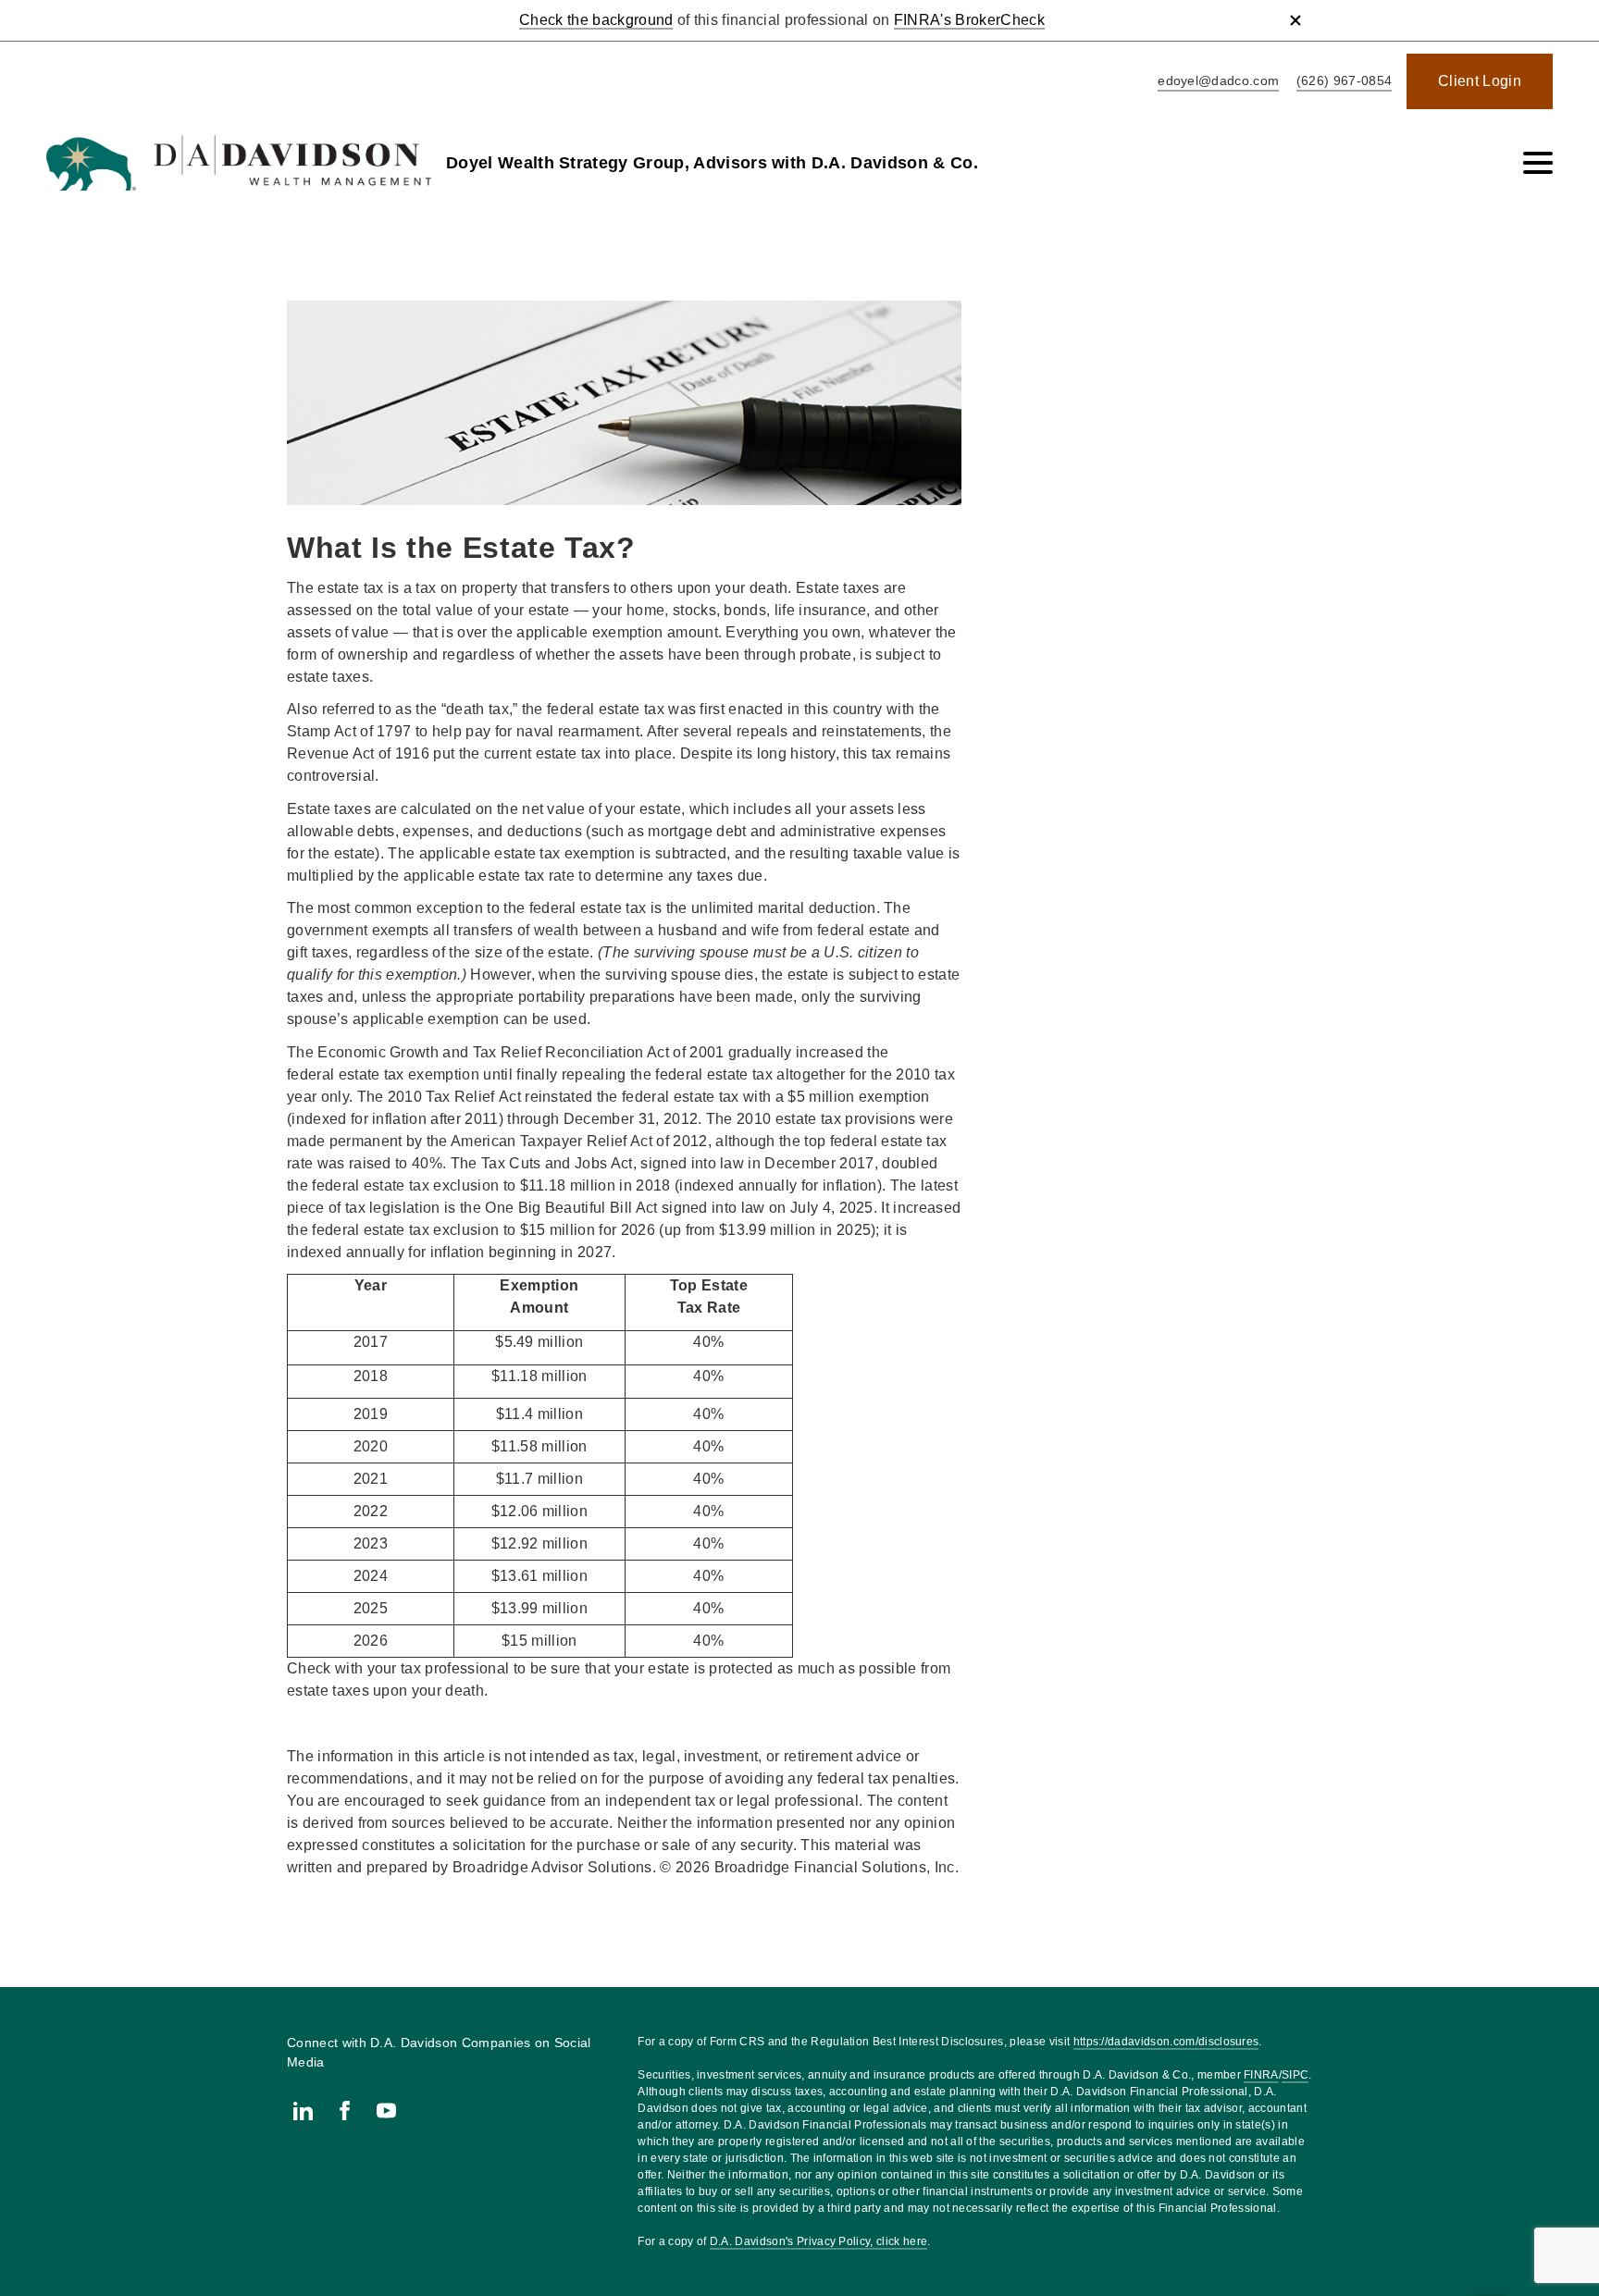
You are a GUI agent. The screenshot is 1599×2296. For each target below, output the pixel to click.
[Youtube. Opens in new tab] (386, 2111)
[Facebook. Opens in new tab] (345, 2111)
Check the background (596, 20)
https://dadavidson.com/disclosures (1166, 2042)
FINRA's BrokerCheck (969, 20)
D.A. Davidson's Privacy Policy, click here (818, 2241)
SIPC (1295, 2075)
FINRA (1261, 2075)
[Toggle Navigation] (1538, 163)
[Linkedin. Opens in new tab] (303, 2111)
